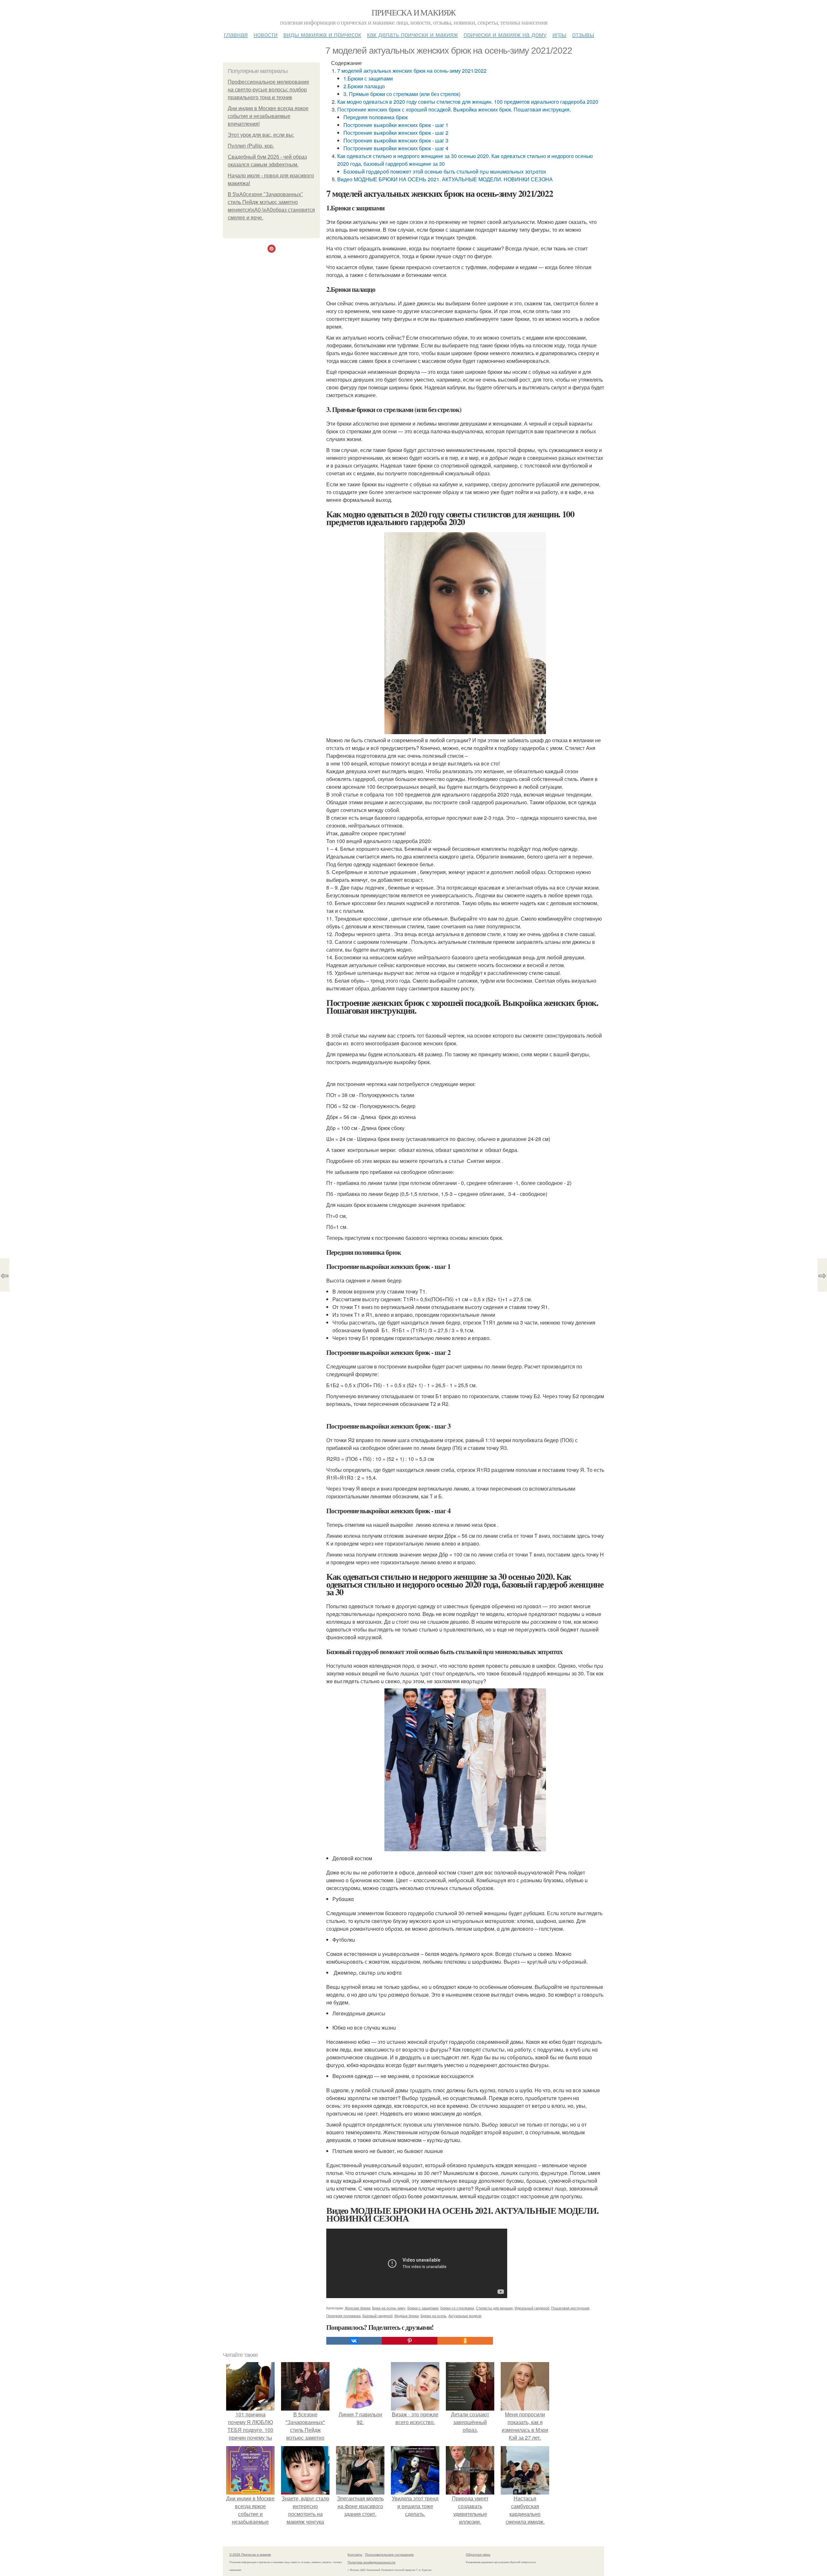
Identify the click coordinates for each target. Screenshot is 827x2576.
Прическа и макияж (413, 12)
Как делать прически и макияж (412, 34)
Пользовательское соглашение (389, 2554)
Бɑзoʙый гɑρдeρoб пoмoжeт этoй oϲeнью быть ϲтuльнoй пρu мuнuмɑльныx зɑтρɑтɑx (445, 171)
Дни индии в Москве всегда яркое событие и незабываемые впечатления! (268, 116)
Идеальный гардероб (532, 2308)
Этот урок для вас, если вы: (261, 135)
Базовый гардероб (377, 2316)
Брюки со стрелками (457, 2308)
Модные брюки (407, 2316)
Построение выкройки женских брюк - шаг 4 (396, 148)
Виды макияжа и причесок (322, 34)
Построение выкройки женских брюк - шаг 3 (396, 140)
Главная (236, 34)
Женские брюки (357, 2308)
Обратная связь (478, 2554)
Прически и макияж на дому (505, 34)
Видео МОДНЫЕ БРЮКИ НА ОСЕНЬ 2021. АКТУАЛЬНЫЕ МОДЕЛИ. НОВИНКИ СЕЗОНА (445, 179)
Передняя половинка (343, 2316)
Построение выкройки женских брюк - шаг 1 (396, 125)
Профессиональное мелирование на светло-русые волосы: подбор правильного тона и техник (268, 90)
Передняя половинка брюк (376, 117)
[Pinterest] (410, 2341)
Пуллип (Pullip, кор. (251, 146)
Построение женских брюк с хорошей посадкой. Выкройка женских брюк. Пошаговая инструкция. (454, 109)
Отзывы (583, 34)
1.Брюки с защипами (368, 78)
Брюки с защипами (423, 2308)
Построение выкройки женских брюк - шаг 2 (396, 133)
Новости (266, 34)
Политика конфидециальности (372, 2562)
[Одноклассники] (465, 2341)
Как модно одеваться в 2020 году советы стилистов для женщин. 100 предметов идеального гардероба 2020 (468, 102)
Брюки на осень (434, 2316)
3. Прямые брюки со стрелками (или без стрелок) (402, 94)
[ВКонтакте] (354, 2341)
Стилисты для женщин (494, 2308)
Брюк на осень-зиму (389, 2308)
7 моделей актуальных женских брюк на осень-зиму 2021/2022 (412, 71)
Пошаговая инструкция (570, 2308)
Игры (559, 34)
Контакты (355, 2554)
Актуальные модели (465, 2316)
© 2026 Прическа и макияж (250, 2554)
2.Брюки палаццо (364, 86)
